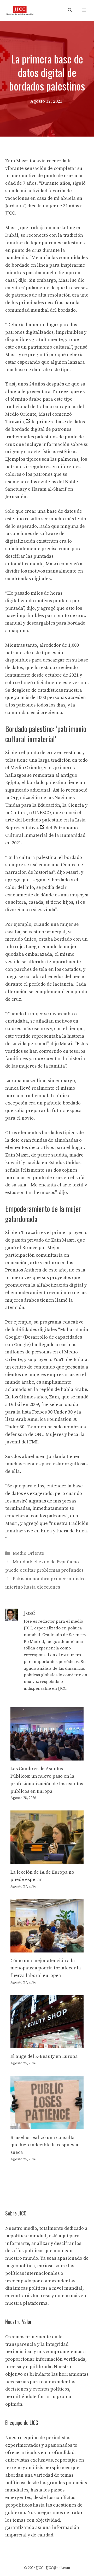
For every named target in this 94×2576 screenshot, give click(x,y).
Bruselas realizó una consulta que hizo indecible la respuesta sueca (44, 2145)
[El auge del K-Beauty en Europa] (47, 2044)
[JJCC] (20, 10)
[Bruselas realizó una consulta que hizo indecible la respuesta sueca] (47, 2125)
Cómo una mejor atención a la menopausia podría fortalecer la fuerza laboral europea (46, 1968)
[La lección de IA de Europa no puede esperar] (47, 1860)
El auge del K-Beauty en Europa (44, 2056)
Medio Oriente (28, 1553)
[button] (70, 10)
